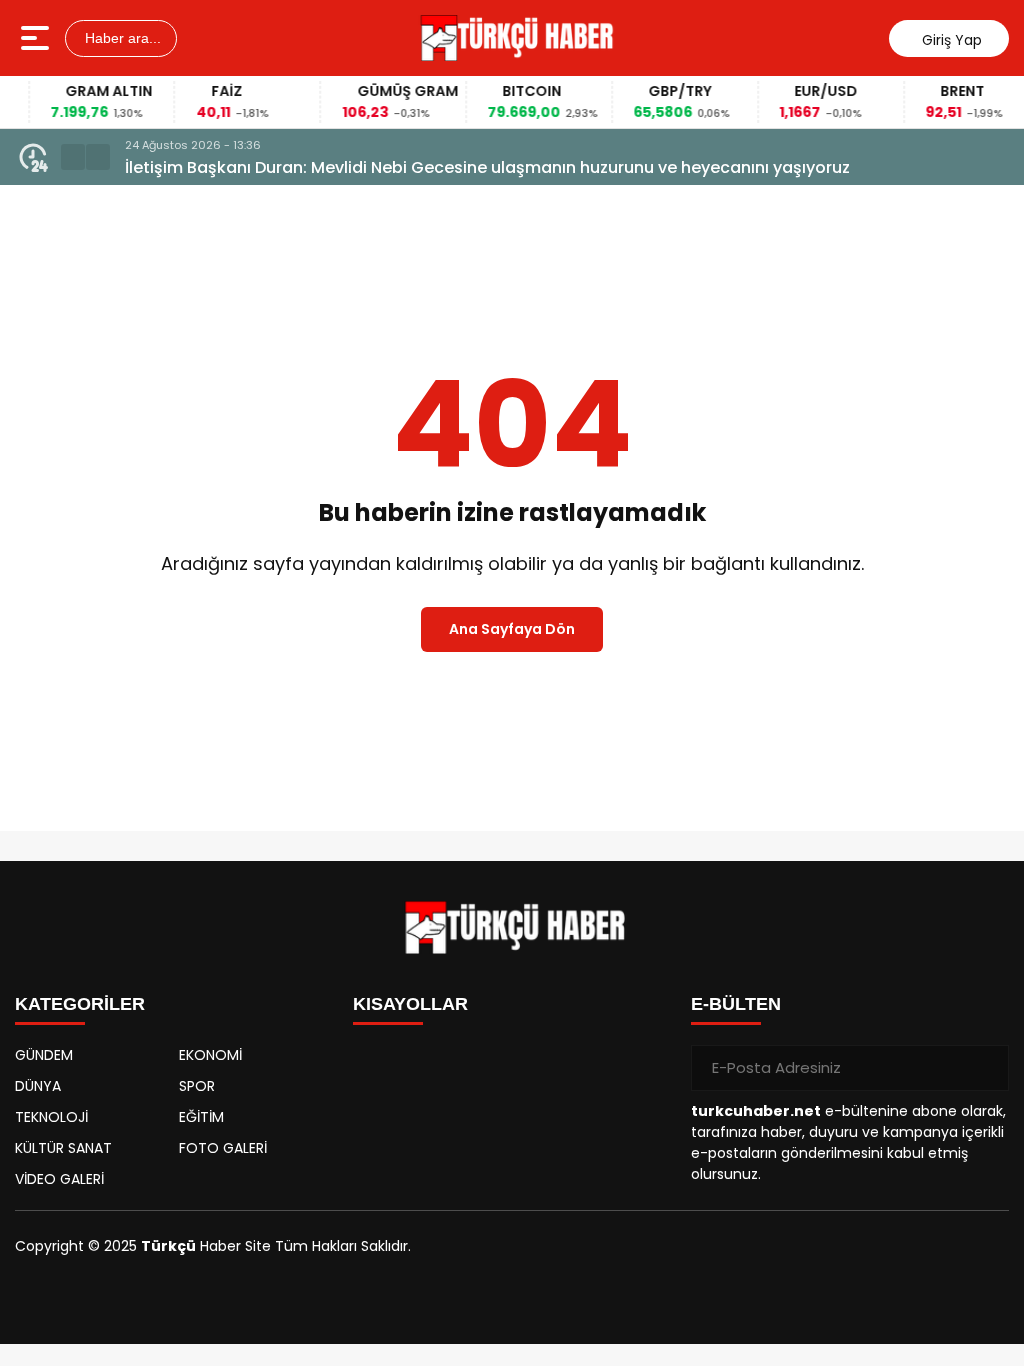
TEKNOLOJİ (51, 1117)
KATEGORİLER (80, 1004)
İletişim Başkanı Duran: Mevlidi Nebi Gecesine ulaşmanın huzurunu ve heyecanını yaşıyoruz (487, 167)
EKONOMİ (210, 1055)
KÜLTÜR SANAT (63, 1148)
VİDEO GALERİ (59, 1179)
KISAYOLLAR (410, 1004)
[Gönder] (986, 1068)
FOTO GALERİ (223, 1148)
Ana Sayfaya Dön (512, 629)
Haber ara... (121, 38)
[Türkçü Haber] (514, 38)
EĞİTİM (201, 1117)
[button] (73, 157)
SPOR (197, 1086)
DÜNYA (38, 1086)
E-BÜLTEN (736, 1004)
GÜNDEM (44, 1055)
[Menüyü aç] (37, 38)
